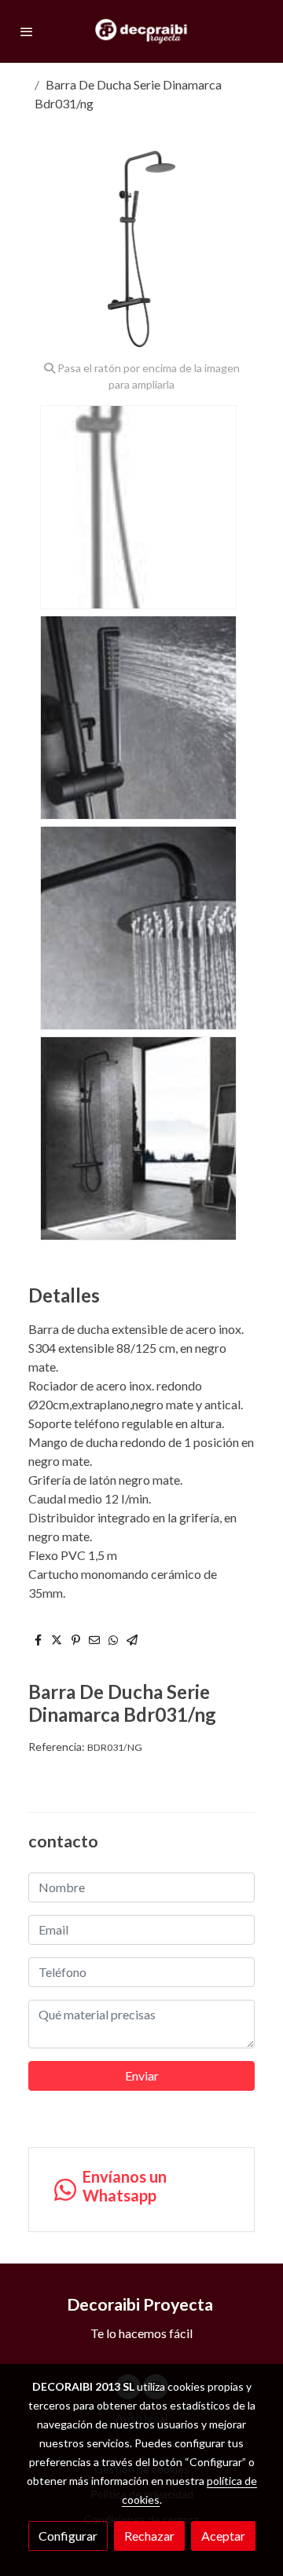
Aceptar (223, 2536)
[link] (141, 31)
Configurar (68, 2536)
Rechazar (149, 2536)
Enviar (142, 2075)
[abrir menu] (27, 31)
